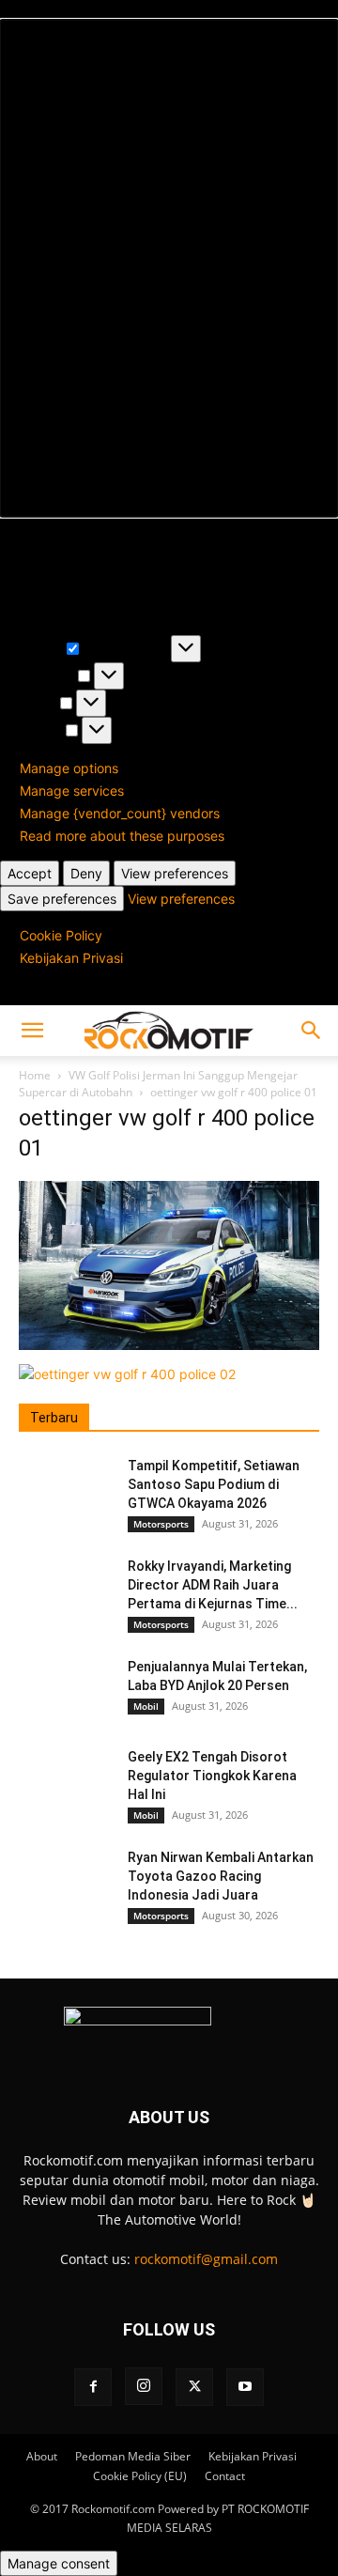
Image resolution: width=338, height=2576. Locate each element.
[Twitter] (194, 2387)
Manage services (72, 791)
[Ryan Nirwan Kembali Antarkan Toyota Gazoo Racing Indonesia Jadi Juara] (66, 1881)
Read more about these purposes (122, 836)
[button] (169, 268)
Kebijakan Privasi (71, 958)
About (42, 2456)
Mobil (146, 1706)
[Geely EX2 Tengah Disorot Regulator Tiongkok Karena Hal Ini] (66, 1780)
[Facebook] (93, 2387)
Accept (30, 873)
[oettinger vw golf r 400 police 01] (169, 1345)
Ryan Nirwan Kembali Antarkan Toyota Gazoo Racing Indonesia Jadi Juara (221, 1876)
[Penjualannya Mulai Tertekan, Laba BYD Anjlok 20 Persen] (66, 1690)
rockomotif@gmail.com (206, 2259)
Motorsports (161, 1524)
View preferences (175, 873)
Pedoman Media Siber (133, 2456)
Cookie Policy (61, 935)
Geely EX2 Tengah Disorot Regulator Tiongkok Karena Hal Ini (212, 1776)
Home (35, 1075)
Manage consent (59, 2563)
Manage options (69, 768)
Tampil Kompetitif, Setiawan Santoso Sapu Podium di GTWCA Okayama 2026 (214, 1484)
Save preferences (62, 899)
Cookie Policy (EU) (140, 2476)
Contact (225, 2476)
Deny (86, 873)
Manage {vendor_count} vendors (120, 813)
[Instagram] (144, 2386)
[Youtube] (245, 2387)
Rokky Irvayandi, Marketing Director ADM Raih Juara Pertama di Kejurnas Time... (213, 1585)
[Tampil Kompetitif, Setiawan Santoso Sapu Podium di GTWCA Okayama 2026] (66, 1489)
